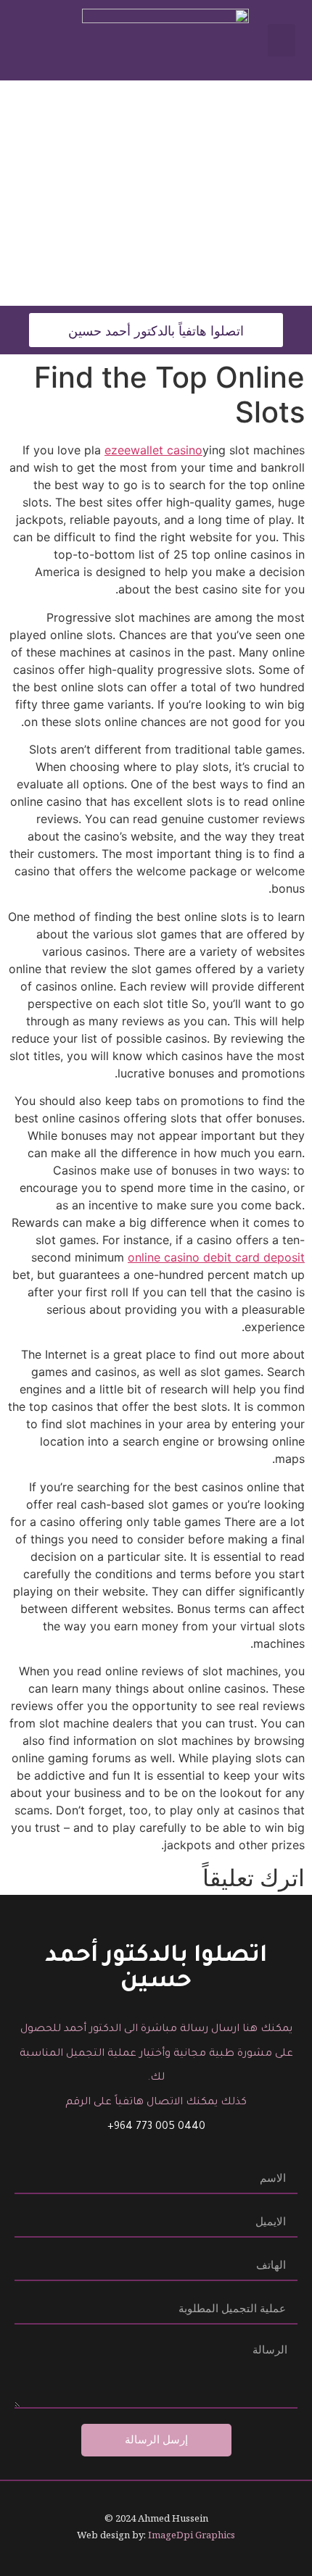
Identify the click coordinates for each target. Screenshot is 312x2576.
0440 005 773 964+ (156, 2127)
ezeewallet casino (153, 450)
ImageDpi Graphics (192, 2535)
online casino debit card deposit (216, 1257)
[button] (282, 40)
